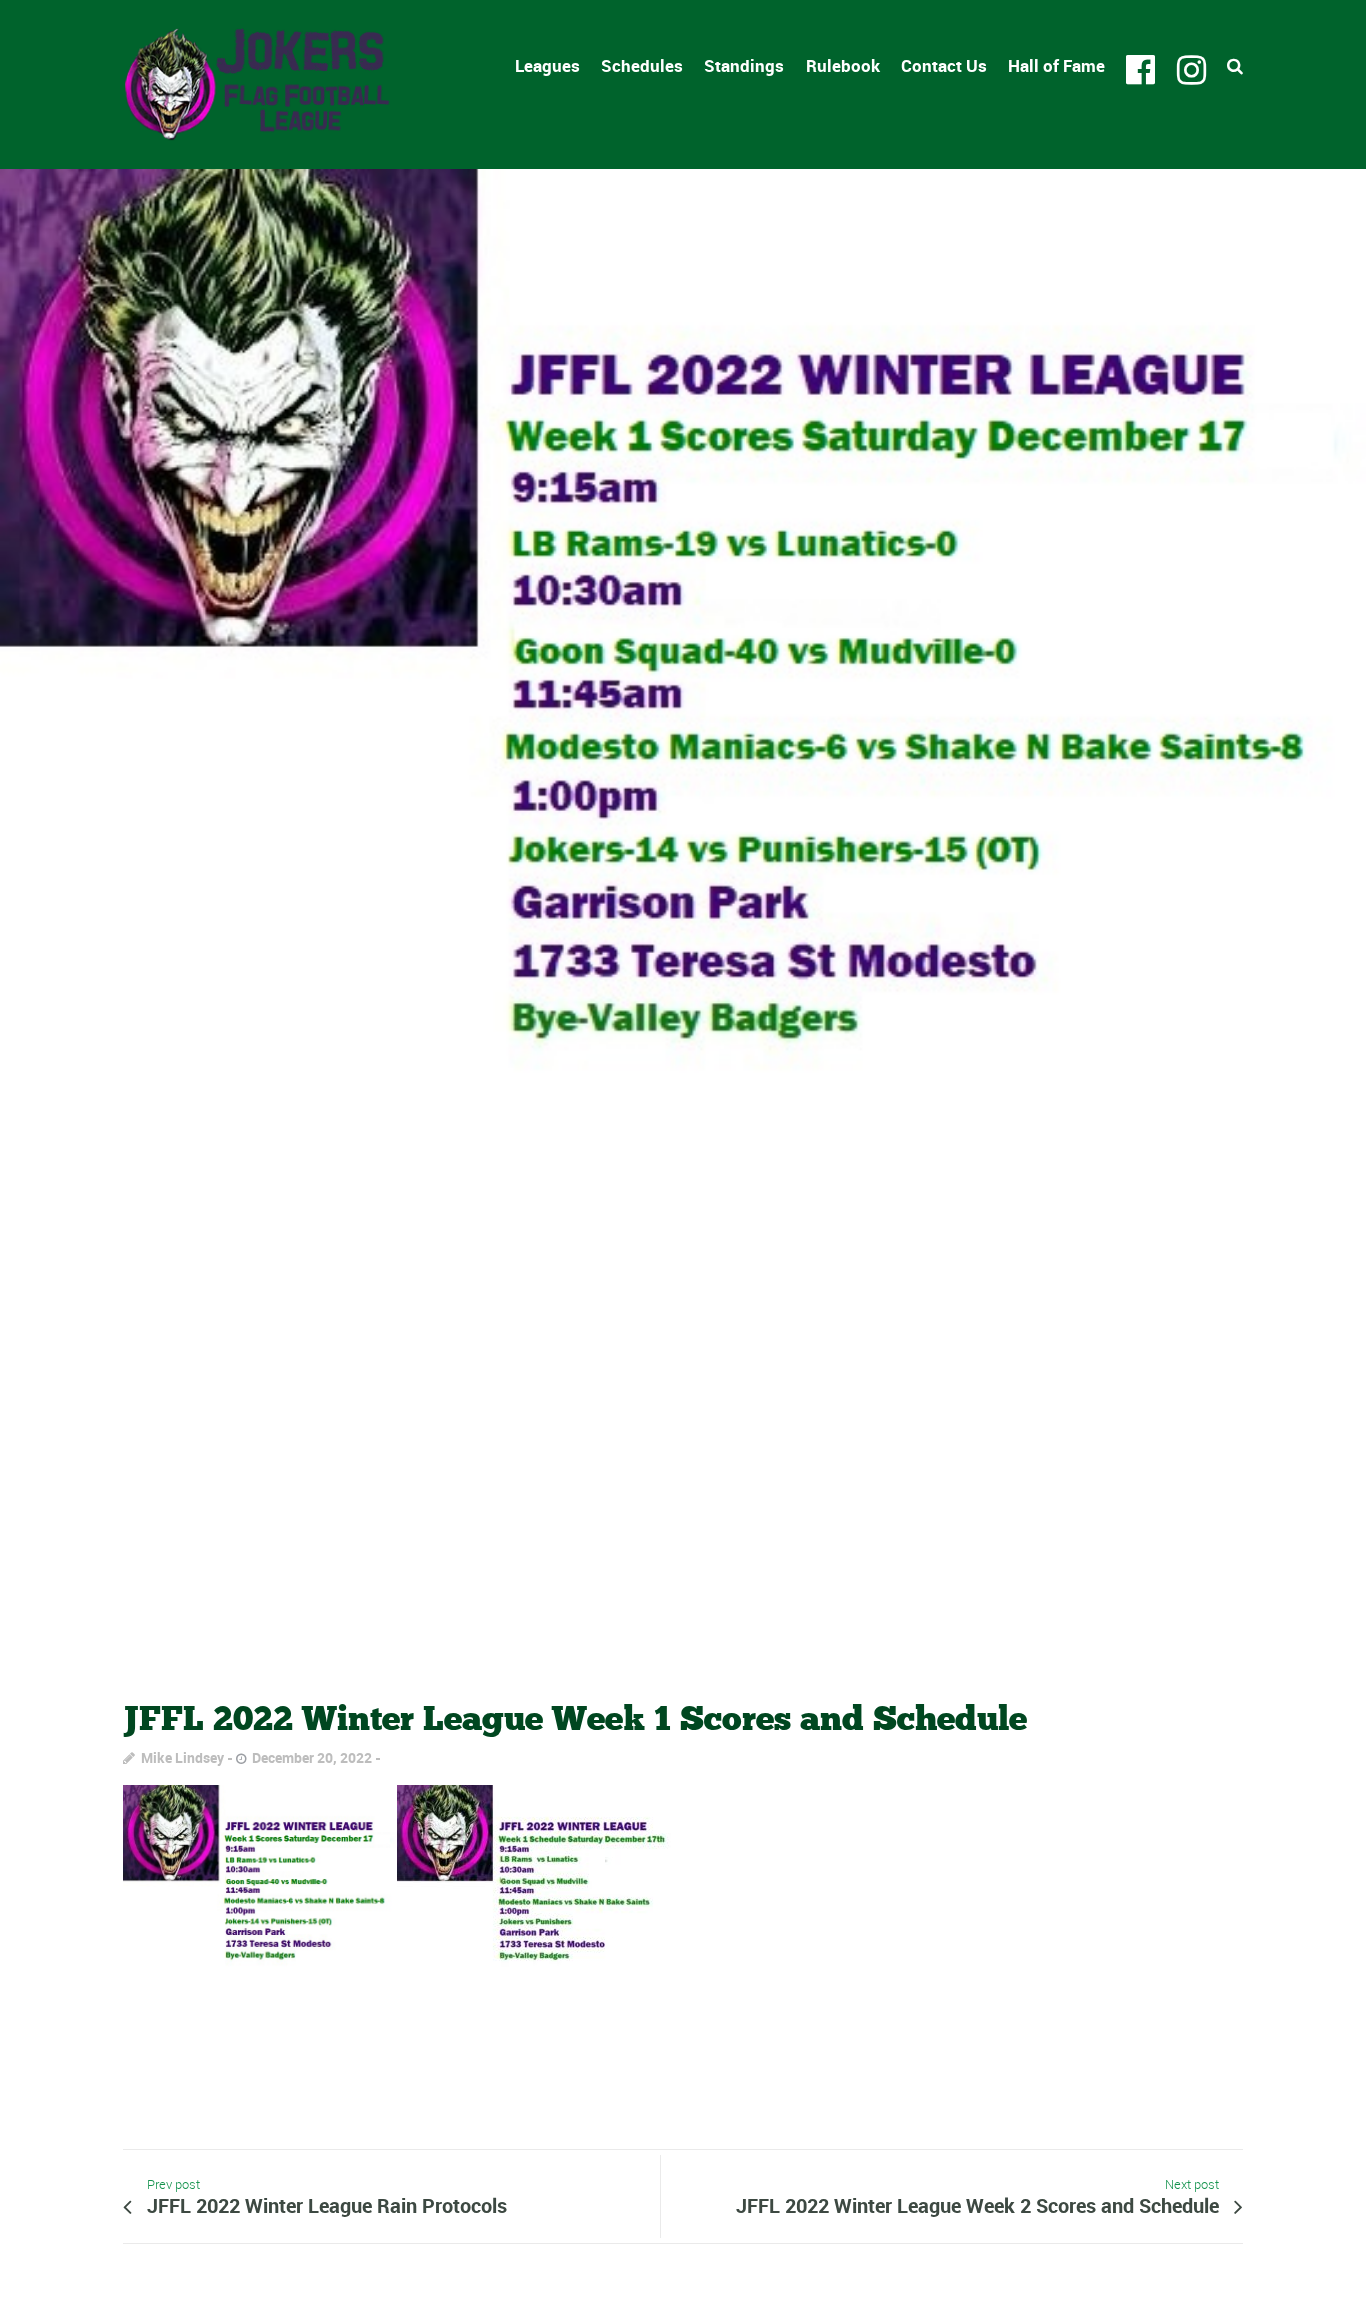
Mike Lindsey (182, 1757)
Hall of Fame (1056, 65)
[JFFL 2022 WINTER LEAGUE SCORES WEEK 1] (683, 915)
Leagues (547, 65)
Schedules (642, 65)
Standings (744, 65)
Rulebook (843, 65)
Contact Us (944, 65)
